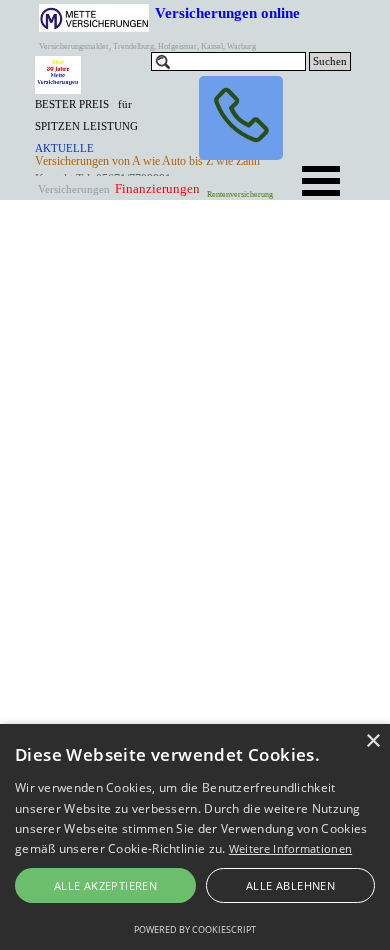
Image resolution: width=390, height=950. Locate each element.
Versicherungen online (227, 12)
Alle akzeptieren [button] (105, 885)
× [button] (372, 741)
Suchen (330, 61)
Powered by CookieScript (195, 929)
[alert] (195, 837)
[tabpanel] (92, 136)
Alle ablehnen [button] (290, 885)
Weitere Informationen (290, 848)
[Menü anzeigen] (321, 181)
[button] (241, 118)
